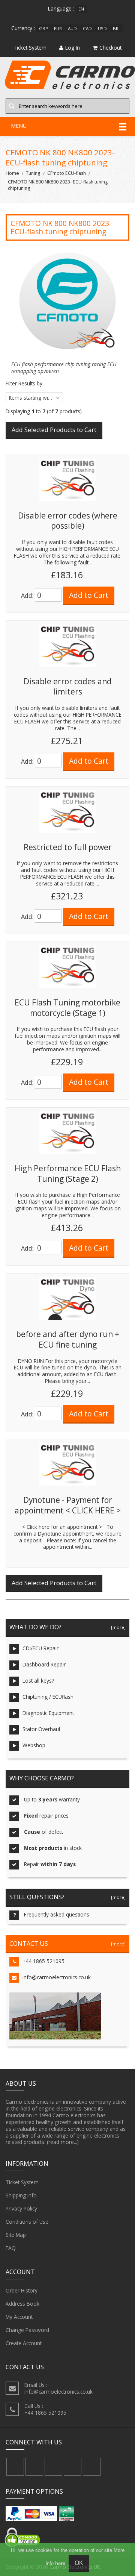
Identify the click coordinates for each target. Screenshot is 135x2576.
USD (102, 28)
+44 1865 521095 (43, 1961)
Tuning (33, 173)
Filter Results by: (25, 384)
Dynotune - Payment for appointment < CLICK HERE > (68, 1505)
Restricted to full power (68, 847)
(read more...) (63, 2142)
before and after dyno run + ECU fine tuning (68, 1339)
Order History (22, 2290)
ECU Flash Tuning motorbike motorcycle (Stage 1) (67, 1008)
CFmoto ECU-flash (67, 173)
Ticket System (22, 2182)
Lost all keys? (38, 1681)
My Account (19, 2317)
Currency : (23, 28)
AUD (72, 28)
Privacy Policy (21, 2208)
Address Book (22, 2304)
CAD (87, 28)
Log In (73, 48)
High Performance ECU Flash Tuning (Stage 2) (68, 1174)
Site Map (16, 2235)
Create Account (24, 2343)
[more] (117, 1627)
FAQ (11, 2248)
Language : (61, 8)
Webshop (34, 1745)
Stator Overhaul (41, 1729)
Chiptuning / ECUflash (48, 1697)
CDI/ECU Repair (40, 1648)
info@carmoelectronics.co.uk (57, 1977)
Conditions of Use (27, 2222)
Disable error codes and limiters (68, 687)
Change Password (27, 2330)
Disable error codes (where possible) (68, 521)
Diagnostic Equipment (48, 1713)
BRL (117, 28)
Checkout (110, 48)
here (60, 2563)
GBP (43, 28)
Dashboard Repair (44, 1664)
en (81, 9)
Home (12, 173)
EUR (58, 28)
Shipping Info (21, 2195)
